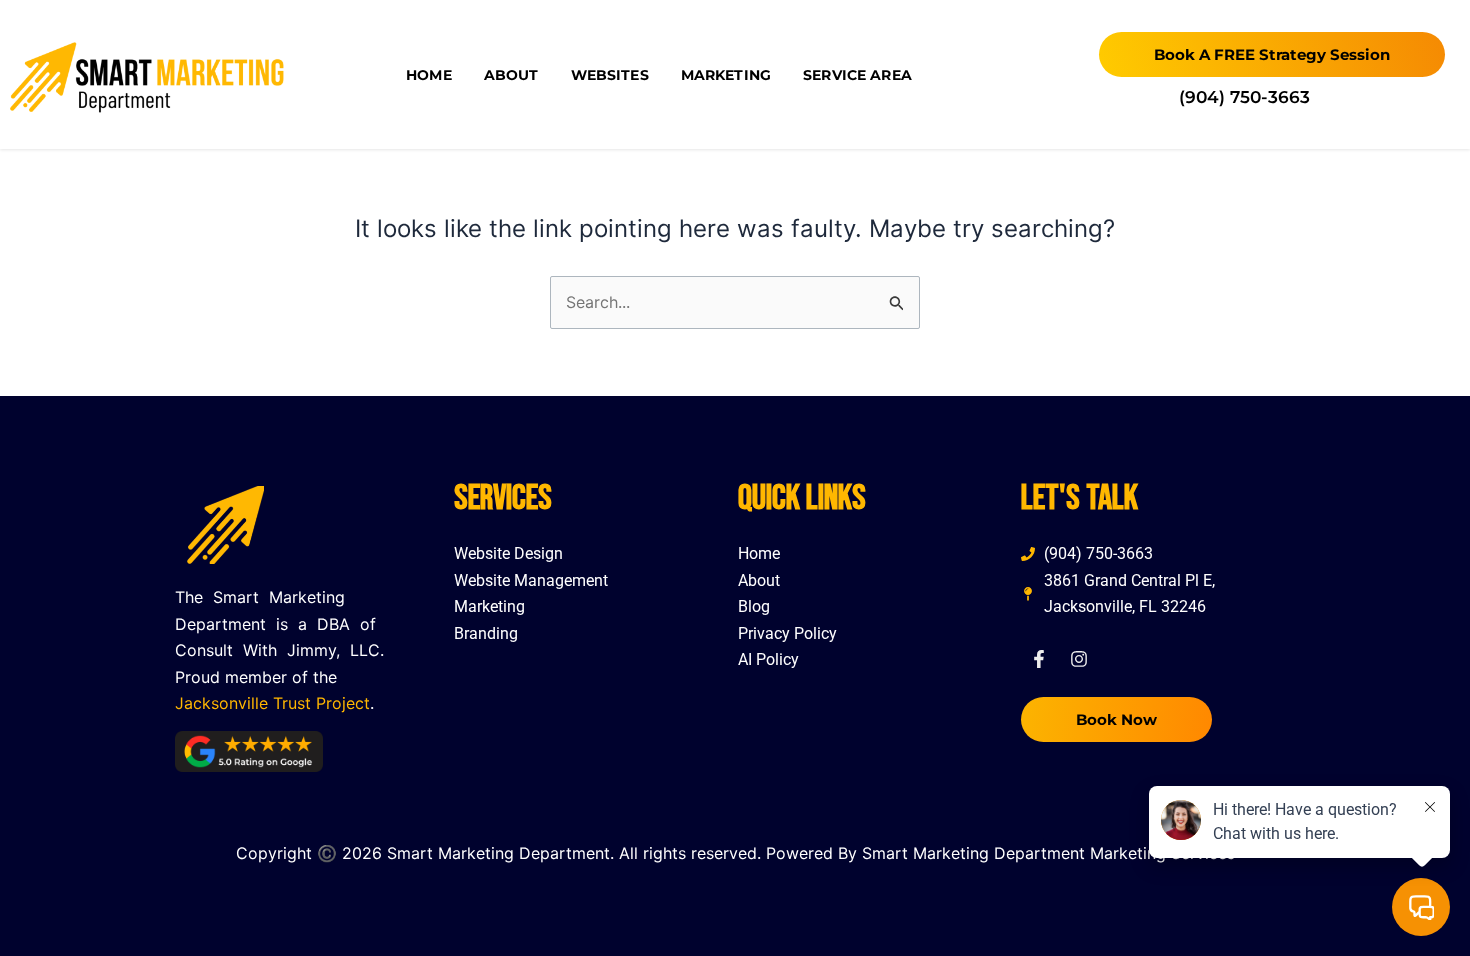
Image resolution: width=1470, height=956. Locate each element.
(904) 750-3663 (1244, 97)
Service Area (857, 75)
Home (429, 75)
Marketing (726, 75)
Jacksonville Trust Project (272, 703)
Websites (610, 75)
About (511, 75)
